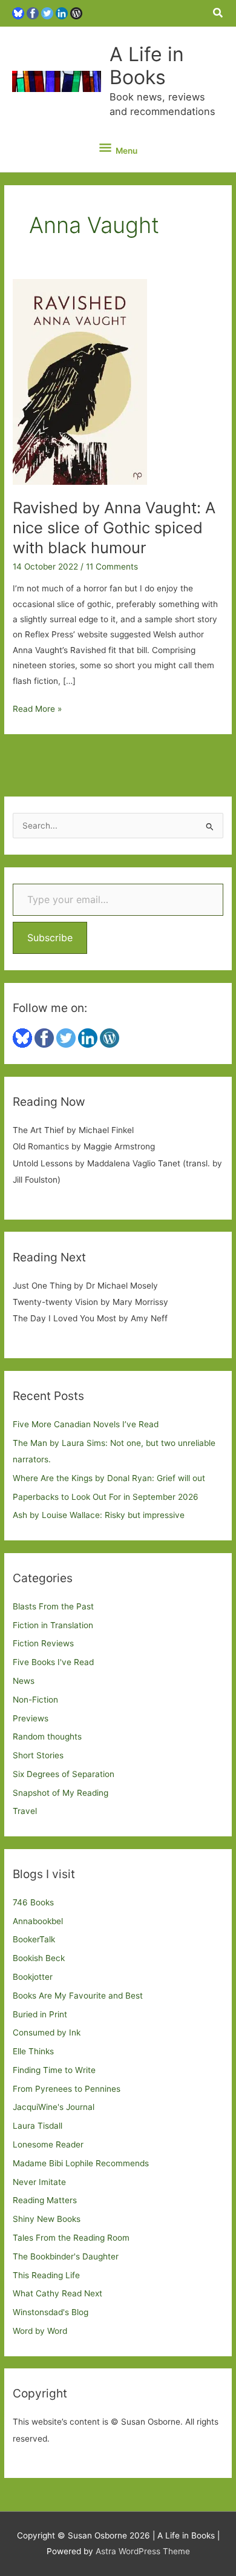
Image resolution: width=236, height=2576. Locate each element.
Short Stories (38, 1755)
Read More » (37, 710)
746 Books (33, 1902)
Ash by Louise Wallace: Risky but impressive (99, 1515)
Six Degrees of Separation (64, 1774)
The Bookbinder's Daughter (66, 2256)
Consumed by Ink (47, 2032)
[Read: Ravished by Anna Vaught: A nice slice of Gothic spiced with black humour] (80, 381)
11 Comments (112, 567)
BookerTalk (34, 1939)
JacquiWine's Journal (54, 2107)
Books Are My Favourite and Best (78, 1996)
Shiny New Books (47, 2219)
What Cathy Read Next (57, 2293)
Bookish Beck (39, 1958)
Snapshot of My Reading (61, 1793)
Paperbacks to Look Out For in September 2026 (106, 1497)
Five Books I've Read (53, 1662)
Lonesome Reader (48, 2144)
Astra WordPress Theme (143, 2551)
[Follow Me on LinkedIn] (62, 13)
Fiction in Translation (53, 1625)
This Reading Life (46, 2275)
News (24, 1681)
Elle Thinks (33, 2051)
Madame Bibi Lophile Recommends (81, 2163)
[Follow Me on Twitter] (47, 13)
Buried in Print (40, 2014)
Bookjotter (33, 1977)
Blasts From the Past (53, 1606)
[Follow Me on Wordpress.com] (76, 13)
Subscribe (50, 938)
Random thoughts (47, 1736)
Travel (25, 1811)
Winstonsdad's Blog (51, 2312)
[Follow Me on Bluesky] (18, 13)
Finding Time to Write (54, 2070)
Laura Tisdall (38, 2126)
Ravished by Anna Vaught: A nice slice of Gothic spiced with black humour (114, 527)
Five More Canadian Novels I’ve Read (86, 1424)
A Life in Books (147, 66)
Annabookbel (38, 1921)
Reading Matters (45, 2200)
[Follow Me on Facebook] (33, 13)
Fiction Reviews (43, 1643)
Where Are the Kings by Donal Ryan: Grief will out (109, 1478)
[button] (218, 13)
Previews (31, 1718)
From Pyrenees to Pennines (67, 2089)
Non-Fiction (35, 1700)
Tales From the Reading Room (71, 2238)
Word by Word (40, 2331)
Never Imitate (39, 2182)
